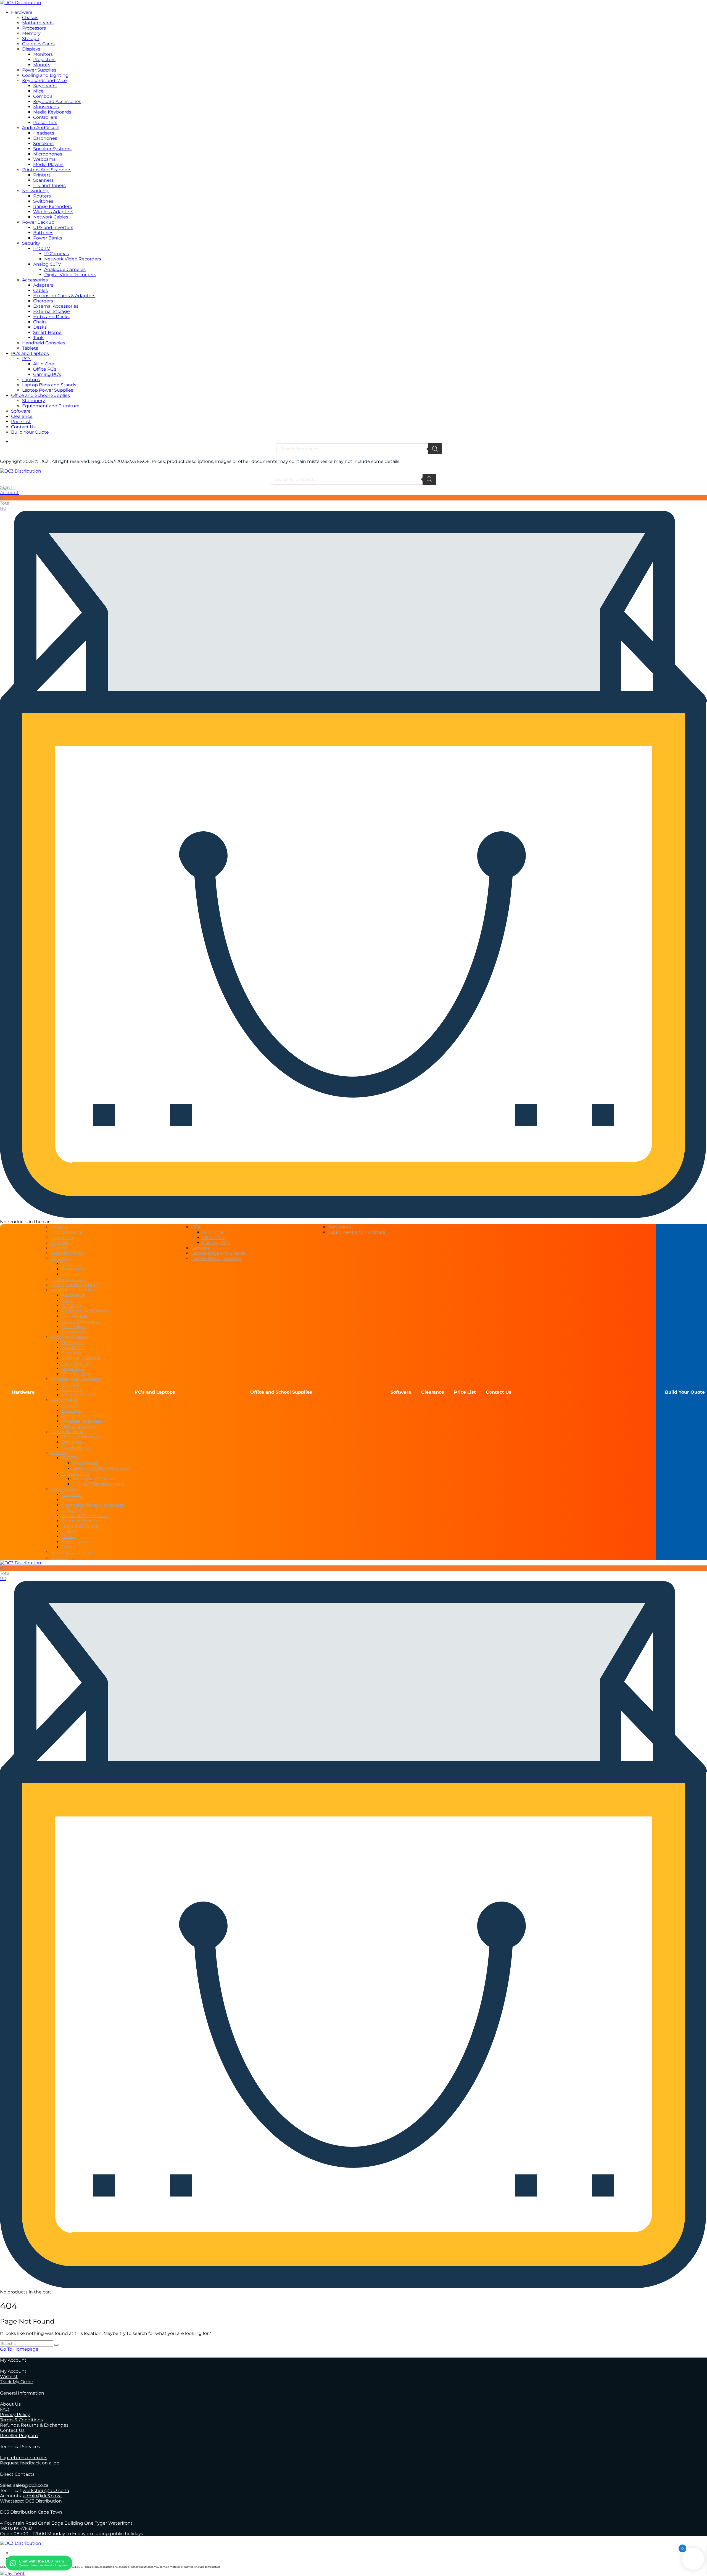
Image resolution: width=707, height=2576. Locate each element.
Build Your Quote (30, 432)
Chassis (30, 18)
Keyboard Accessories (57, 101)
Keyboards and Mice (44, 81)
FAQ (5, 2409)
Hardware (22, 12)
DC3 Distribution (43, 2501)
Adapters (43, 285)
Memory (31, 33)
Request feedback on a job (30, 2463)
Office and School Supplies (40, 395)
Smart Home (47, 332)
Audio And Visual (41, 128)
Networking (35, 191)
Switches (43, 201)
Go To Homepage (19, 2349)
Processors (34, 28)
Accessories (35, 280)
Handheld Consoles (44, 343)
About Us (10, 2404)
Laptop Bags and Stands (49, 385)
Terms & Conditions (21, 2420)
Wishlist (9, 2376)
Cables (40, 290)
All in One (44, 364)
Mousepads (46, 107)
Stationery (34, 401)
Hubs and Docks (51, 317)
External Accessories (56, 306)
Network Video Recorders (73, 259)
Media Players (48, 164)
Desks (40, 327)
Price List (21, 422)
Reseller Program (19, 2436)
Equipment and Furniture (51, 406)
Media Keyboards (52, 112)
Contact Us (23, 427)
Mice (38, 91)
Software (21, 411)
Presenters (45, 122)
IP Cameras (56, 254)
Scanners (43, 180)
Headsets (44, 133)
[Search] (435, 449)
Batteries (43, 233)
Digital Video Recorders (70, 275)
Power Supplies (39, 70)
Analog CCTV (47, 264)
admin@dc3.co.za (42, 2496)
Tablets (30, 348)
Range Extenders (52, 206)
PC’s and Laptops (30, 353)
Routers (42, 196)
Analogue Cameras (65, 269)
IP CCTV (42, 248)
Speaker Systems (52, 149)
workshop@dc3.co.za (46, 2491)
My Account (13, 2371)
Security (31, 243)
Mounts (42, 65)
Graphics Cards (38, 44)
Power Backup (38, 222)
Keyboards (45, 86)
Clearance (22, 416)
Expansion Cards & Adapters (64, 296)
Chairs (40, 322)
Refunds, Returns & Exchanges (34, 2425)
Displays (31, 49)
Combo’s (43, 96)
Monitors (43, 54)
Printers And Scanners (47, 170)
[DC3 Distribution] (21, 3)
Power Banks (48, 238)
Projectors (44, 60)
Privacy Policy (15, 2415)
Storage (31, 39)
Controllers (45, 117)
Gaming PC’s (47, 374)
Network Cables (51, 217)
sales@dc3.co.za (31, 2485)
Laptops (31, 380)
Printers (42, 175)
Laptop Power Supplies (48, 390)
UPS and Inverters (53, 227)
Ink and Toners (49, 185)
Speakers (43, 143)
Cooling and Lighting (45, 75)
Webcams (44, 159)
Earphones (45, 138)
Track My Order (17, 2382)
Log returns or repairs (24, 2458)
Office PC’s (45, 369)
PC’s (27, 359)
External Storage (52, 311)
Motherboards (38, 23)
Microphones (48, 154)
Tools (39, 338)
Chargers (43, 301)
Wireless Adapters (53, 212)
